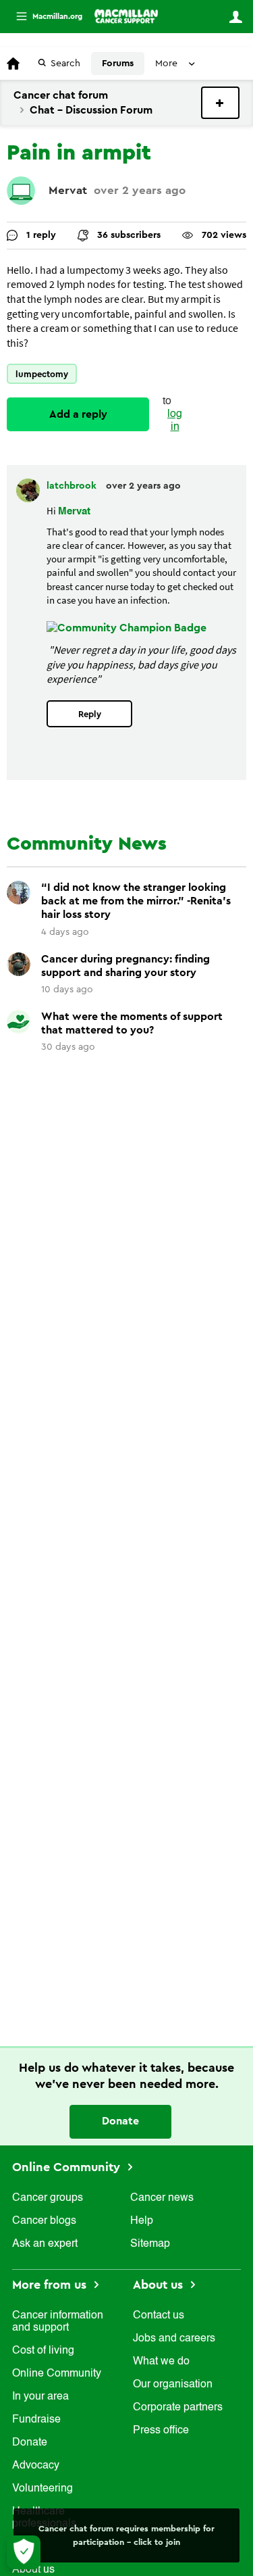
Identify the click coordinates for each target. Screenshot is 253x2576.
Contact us (159, 2316)
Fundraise (36, 2420)
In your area (40, 2397)
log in (175, 421)
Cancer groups (48, 2198)
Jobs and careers (174, 2339)
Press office (161, 2431)
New (220, 103)
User (235, 17)
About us (160, 2285)
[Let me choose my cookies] (24, 2552)
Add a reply (78, 414)
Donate (120, 2121)
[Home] (126, 16)
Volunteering (43, 2489)
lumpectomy (42, 374)
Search (65, 64)
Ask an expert (45, 2244)
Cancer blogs (44, 2221)
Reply (90, 714)
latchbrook (73, 486)
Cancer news (162, 2198)
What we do (161, 2362)
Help (142, 2221)
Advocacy (36, 2466)
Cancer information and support (58, 2322)
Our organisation (173, 2385)
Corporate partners (178, 2408)
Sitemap (150, 2244)
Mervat (68, 190)
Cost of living (43, 2351)
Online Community (68, 2167)
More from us (51, 2285)
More (44, 17)
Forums (118, 64)
